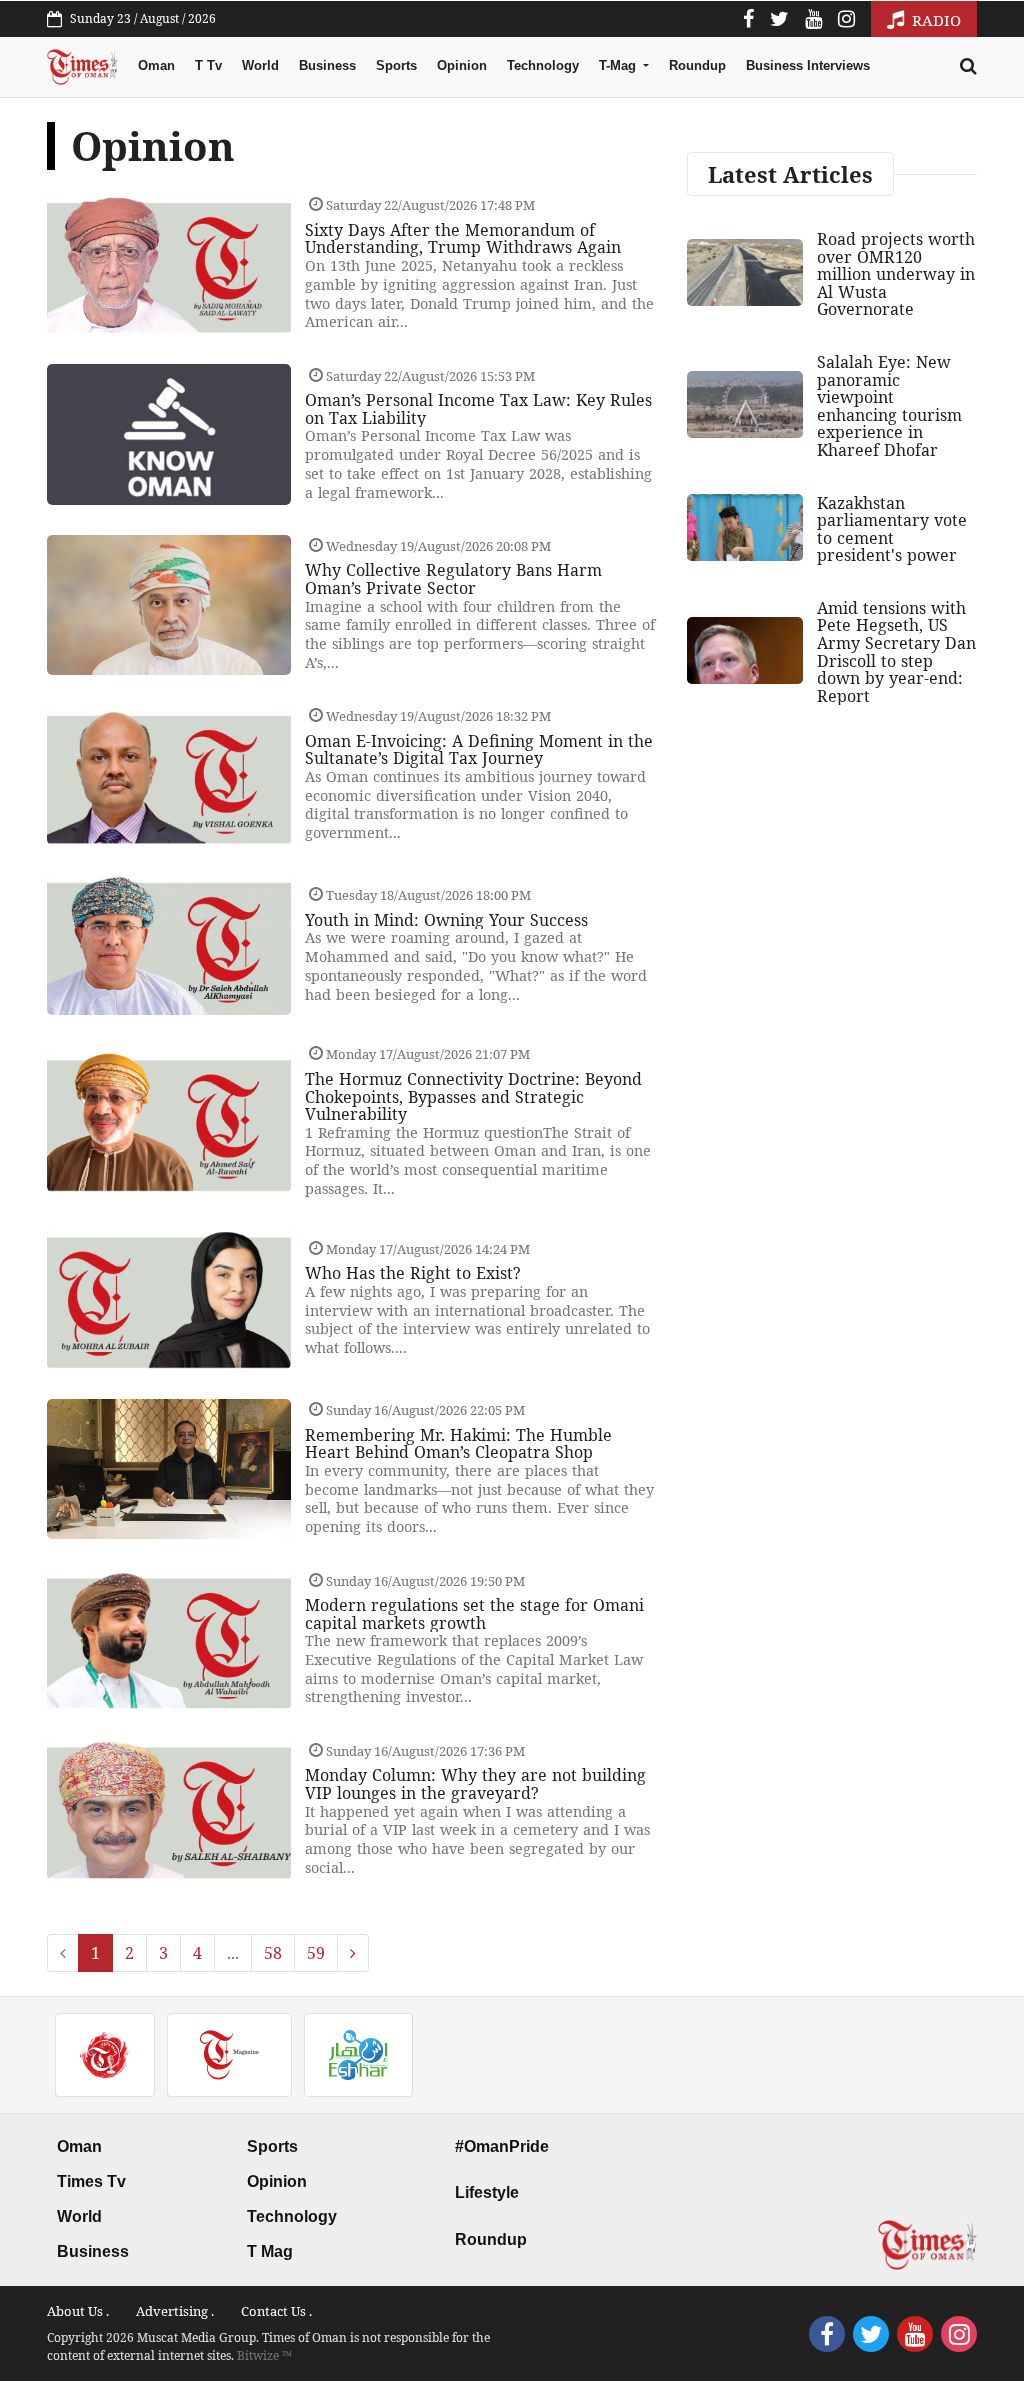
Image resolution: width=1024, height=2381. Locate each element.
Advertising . (175, 2311)
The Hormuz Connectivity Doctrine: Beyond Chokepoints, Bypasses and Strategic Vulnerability (473, 1096)
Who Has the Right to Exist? (413, 1273)
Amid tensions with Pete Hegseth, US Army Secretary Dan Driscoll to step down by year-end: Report (896, 652)
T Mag (270, 2251)
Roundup (697, 65)
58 (273, 1953)
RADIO (934, 20)
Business (327, 65)
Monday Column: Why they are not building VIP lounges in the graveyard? (475, 1784)
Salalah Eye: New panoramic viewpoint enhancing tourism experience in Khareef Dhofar (889, 406)
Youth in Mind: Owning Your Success (446, 920)
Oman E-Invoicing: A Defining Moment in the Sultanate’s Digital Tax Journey (479, 750)
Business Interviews (808, 65)
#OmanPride (502, 2146)
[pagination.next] (353, 1953)
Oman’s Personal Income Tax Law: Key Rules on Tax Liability (478, 409)
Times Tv (91, 2181)
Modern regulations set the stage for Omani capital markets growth (474, 1614)
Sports (396, 65)
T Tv (208, 65)
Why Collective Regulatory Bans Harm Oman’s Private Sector (453, 579)
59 (316, 1953)
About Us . (78, 2311)
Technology (543, 65)
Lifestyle (487, 2192)
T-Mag (619, 65)
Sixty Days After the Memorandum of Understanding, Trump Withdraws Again (463, 239)
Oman (156, 65)
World (260, 65)
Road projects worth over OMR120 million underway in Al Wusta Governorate (896, 274)
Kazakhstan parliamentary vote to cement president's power (892, 529)
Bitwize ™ (264, 2355)
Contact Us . (276, 2311)
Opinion (462, 65)
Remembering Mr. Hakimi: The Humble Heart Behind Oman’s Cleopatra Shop (458, 1444)
